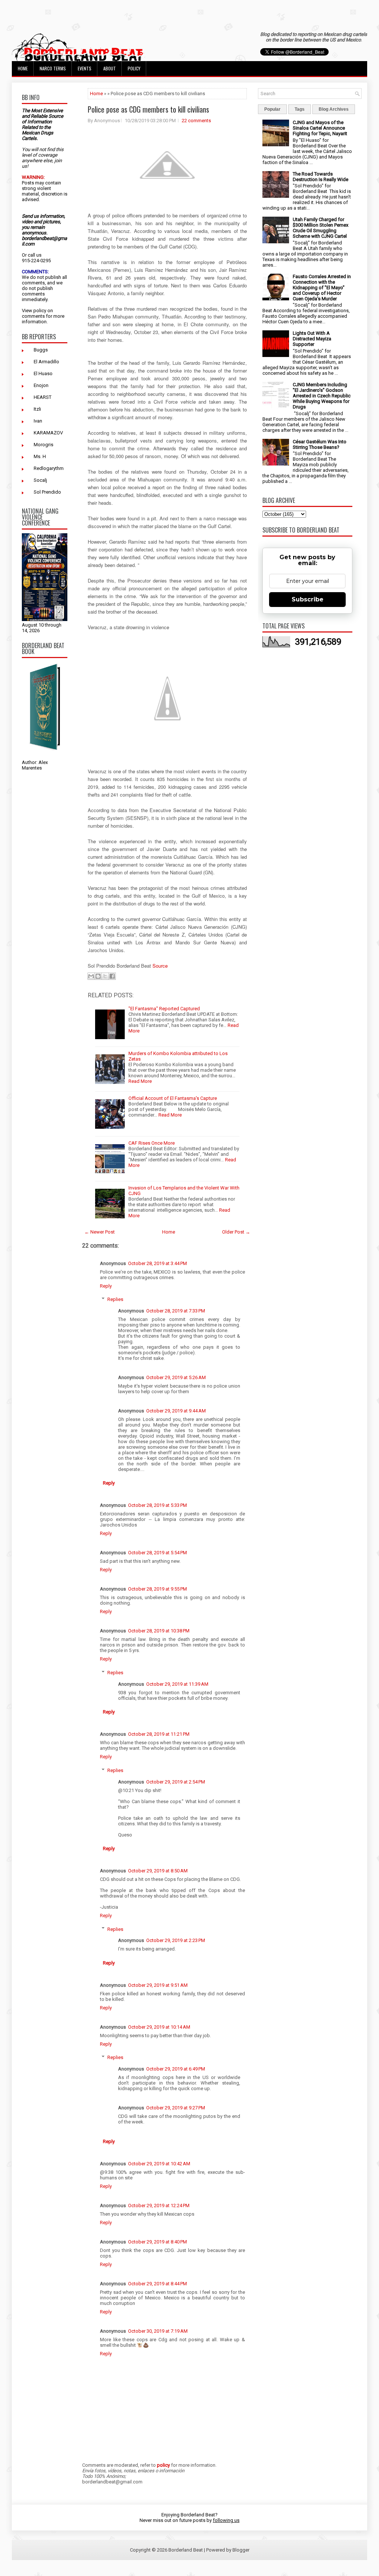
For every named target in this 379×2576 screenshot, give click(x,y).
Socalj (40, 480)
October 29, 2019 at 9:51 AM (158, 1985)
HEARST (43, 397)
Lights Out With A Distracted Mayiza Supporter (312, 339)
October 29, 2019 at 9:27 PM (176, 2108)
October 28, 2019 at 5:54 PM (157, 1553)
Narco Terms (53, 68)
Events (85, 68)
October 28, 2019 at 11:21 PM (159, 1734)
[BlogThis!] (98, 976)
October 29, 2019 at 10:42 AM (159, 2164)
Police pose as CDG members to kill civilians (148, 109)
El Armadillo (46, 362)
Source (161, 966)
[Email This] (91, 976)
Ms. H (40, 456)
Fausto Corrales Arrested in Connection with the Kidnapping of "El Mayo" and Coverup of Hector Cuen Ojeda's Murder (322, 288)
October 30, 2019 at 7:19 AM (158, 2331)
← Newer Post (100, 1232)
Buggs (41, 350)
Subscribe (308, 599)
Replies (115, 1299)
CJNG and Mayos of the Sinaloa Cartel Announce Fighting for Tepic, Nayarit (320, 128)
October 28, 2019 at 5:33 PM (157, 1505)
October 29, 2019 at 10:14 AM (159, 2027)
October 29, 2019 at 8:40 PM (157, 2242)
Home (23, 68)
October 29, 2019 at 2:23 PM (176, 1940)
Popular (272, 109)
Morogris (43, 445)
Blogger (241, 2550)
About (110, 68)
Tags (300, 109)
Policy (134, 68)
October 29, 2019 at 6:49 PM (176, 2069)
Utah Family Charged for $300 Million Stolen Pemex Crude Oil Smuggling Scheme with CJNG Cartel (321, 228)
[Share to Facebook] (112, 976)
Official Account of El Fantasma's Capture (173, 1098)
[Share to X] (105, 976)
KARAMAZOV (48, 433)
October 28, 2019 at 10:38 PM (159, 1631)
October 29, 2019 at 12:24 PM (159, 2205)
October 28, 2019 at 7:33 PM (176, 1311)
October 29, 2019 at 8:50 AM (158, 1871)
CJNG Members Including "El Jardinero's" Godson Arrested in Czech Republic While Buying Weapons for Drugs (322, 396)
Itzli (37, 409)
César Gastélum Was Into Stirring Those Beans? (320, 444)
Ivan (38, 421)
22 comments (196, 121)
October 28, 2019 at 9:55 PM (157, 1589)
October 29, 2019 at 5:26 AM (176, 1377)
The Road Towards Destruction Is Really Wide (321, 177)
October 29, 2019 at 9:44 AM (176, 1411)
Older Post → (236, 1232)
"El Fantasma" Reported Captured (164, 1009)
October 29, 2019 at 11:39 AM (177, 1684)
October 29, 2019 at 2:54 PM (176, 1782)
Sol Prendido (47, 492)
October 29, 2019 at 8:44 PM (157, 2284)
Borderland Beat (186, 2550)
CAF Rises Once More (152, 1143)
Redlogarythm (49, 468)
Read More (140, 1081)
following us (226, 2520)
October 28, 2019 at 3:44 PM (157, 1263)
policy (40, 311)
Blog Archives (334, 109)
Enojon (41, 385)
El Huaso (43, 373)
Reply (106, 1286)
